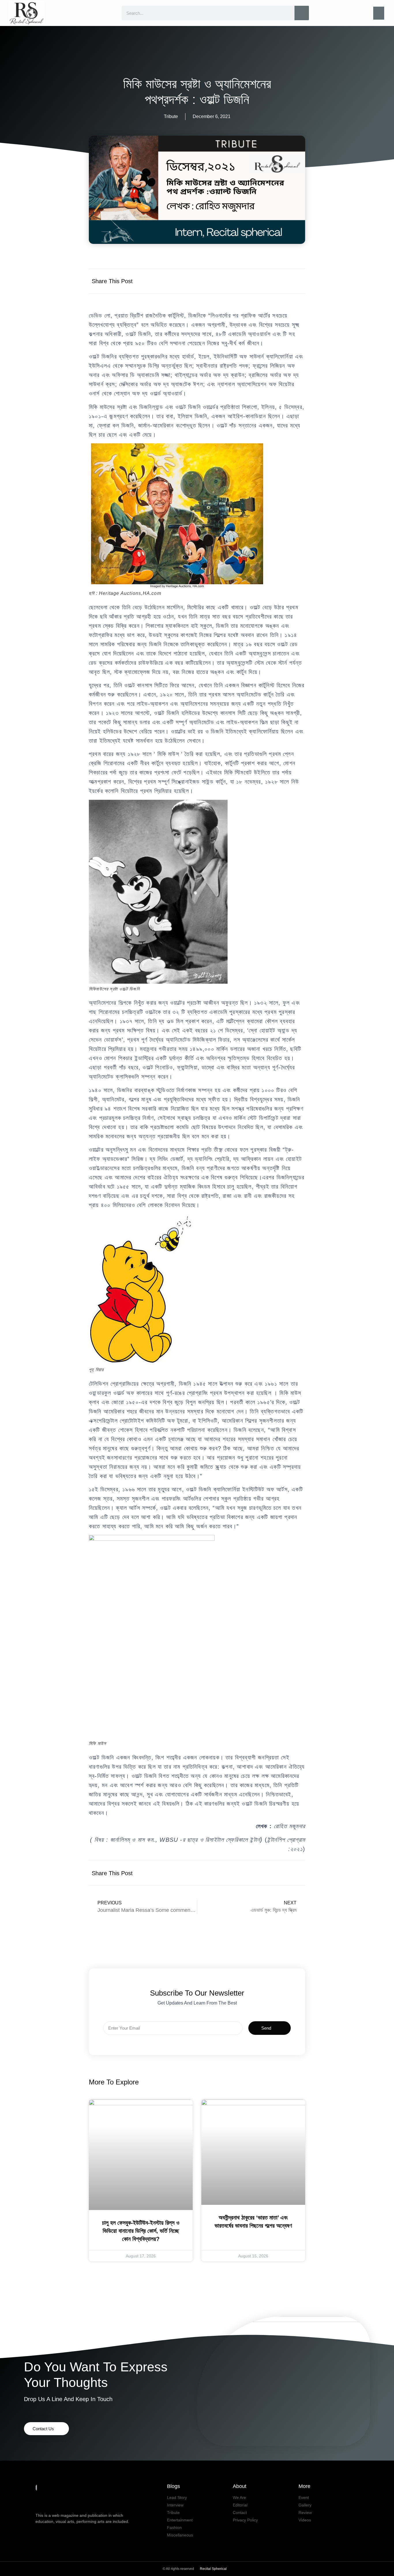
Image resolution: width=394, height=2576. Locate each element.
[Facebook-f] (39, 2533)
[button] (379, 13)
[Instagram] (65, 2533)
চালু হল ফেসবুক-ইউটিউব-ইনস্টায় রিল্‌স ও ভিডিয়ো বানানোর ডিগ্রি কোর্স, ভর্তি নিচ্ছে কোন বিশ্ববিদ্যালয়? (141, 2231)
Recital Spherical (213, 2569)
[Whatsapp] (78, 2533)
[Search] (302, 13)
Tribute (171, 116)
